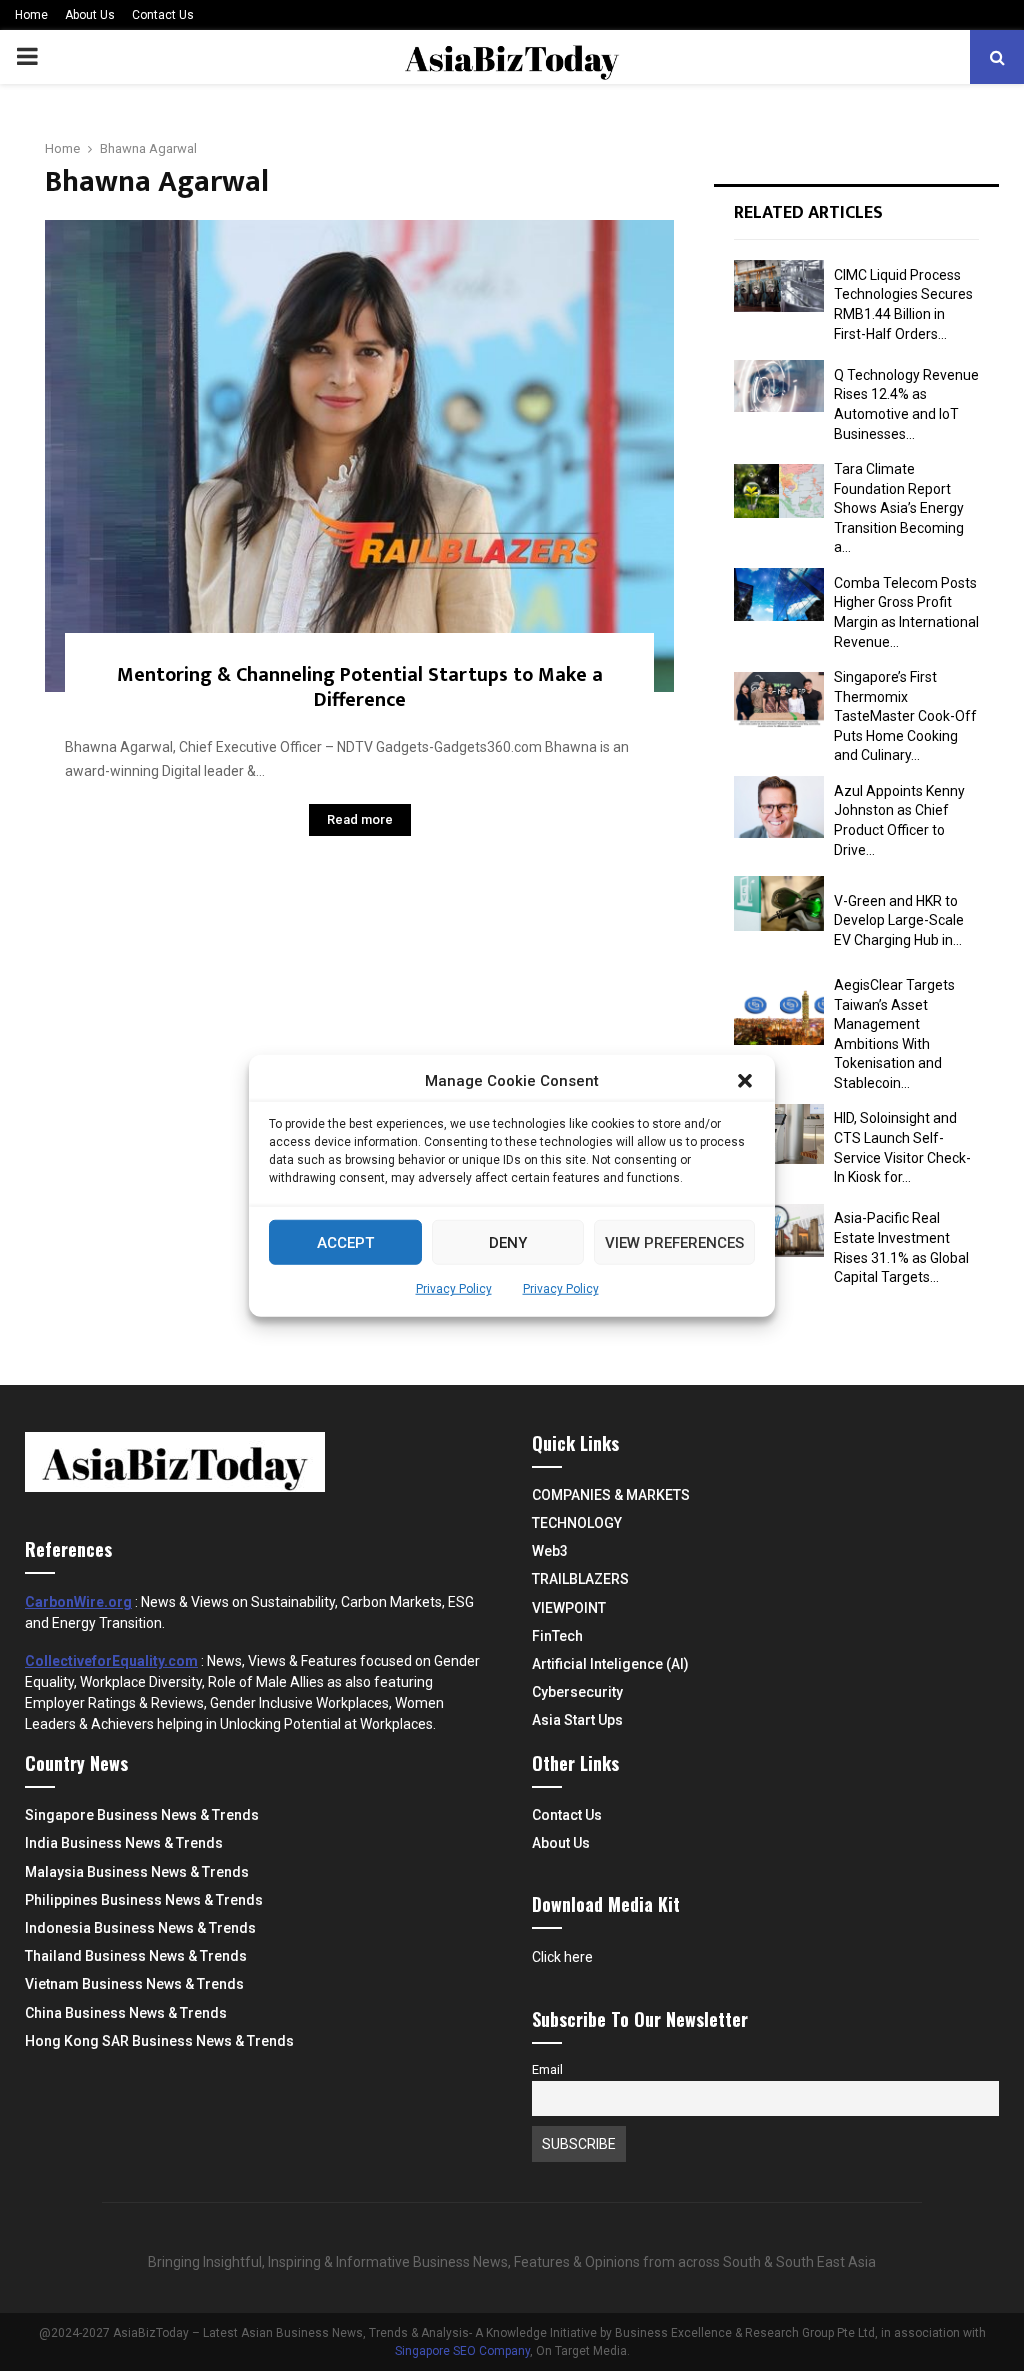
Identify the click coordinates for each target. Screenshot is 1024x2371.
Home (31, 15)
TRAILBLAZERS (580, 1579)
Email (547, 2069)
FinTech (557, 1636)
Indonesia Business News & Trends (140, 1928)
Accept (345, 1242)
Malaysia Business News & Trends (137, 1872)
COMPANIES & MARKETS (611, 1495)
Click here (562, 1957)
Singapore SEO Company (462, 2351)
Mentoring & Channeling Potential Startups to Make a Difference (360, 687)
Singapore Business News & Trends (142, 1815)
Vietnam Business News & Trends (134, 1984)
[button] (745, 1081)
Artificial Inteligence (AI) (610, 1664)
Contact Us (163, 15)
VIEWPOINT (569, 1608)
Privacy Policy (454, 1289)
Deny (508, 1242)
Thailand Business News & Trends (136, 1956)
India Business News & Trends (124, 1843)
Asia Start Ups (577, 1720)
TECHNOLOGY (577, 1523)
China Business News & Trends (126, 2013)
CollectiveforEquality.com (111, 1661)
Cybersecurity (577, 1692)
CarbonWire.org (78, 1602)
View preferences (674, 1242)
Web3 (550, 1551)
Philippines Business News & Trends (144, 1900)
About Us (90, 15)
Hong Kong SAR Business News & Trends (159, 2041)
